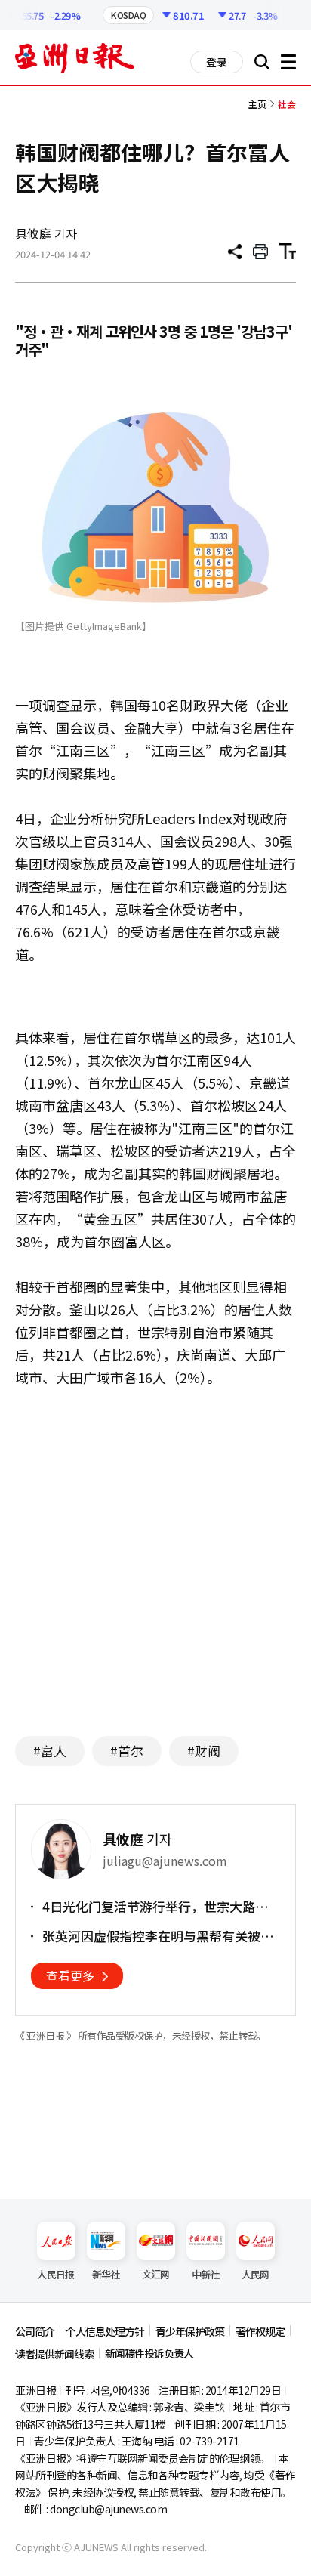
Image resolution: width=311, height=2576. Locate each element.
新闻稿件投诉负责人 (149, 2353)
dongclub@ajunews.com (108, 2509)
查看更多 (70, 1975)
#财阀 (204, 1751)
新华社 (106, 2274)
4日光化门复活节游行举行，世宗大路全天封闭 (155, 1907)
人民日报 (55, 2274)
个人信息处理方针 (105, 2331)
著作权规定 (260, 2331)
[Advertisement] (155, 1577)
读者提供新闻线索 (54, 2354)
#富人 (50, 1751)
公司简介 (35, 2331)
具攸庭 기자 (46, 233)
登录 (217, 62)
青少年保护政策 (190, 2331)
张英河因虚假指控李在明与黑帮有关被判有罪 (158, 1936)
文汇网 (156, 2274)
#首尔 (127, 1751)
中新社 (206, 2274)
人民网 (256, 2274)
